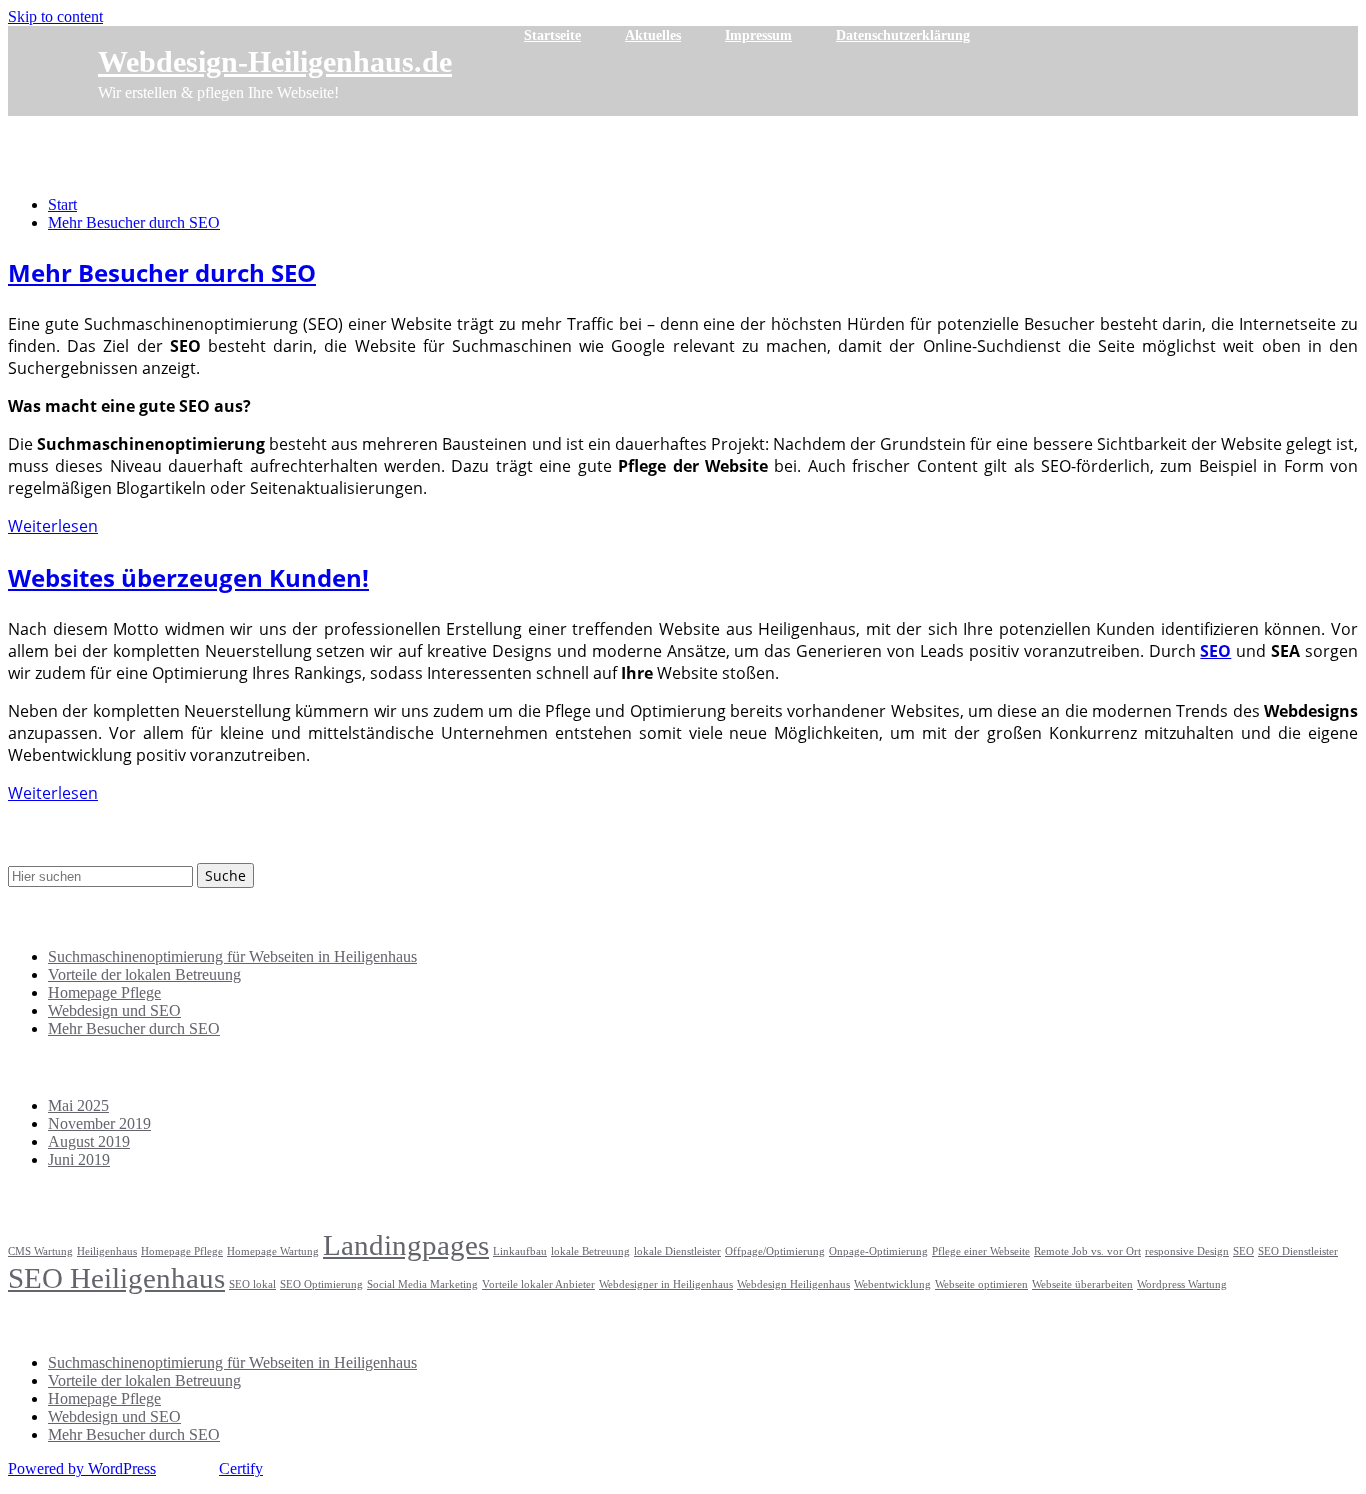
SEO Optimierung (321, 1284)
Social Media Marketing (422, 1284)
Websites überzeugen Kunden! (188, 577)
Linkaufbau (520, 1251)
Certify (241, 1468)
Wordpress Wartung (1182, 1284)
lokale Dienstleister (677, 1251)
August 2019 (89, 1141)
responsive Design (1187, 1251)
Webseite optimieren (981, 1284)
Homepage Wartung (273, 1251)
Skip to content (55, 16)
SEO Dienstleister (1298, 1251)
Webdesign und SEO (114, 1010)
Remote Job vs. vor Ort (1087, 1251)
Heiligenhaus (107, 1251)
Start (62, 204)
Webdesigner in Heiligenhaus (666, 1284)
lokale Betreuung (590, 1251)
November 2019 (99, 1123)
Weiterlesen (53, 526)
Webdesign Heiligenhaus (793, 1284)
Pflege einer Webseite (981, 1251)
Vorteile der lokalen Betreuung (144, 974)
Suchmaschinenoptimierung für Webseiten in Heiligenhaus (232, 956)
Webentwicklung (892, 1284)
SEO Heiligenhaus (116, 1278)
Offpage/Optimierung (775, 1251)
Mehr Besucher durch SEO (134, 222)
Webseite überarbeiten (1082, 1284)
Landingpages (406, 1245)
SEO (1243, 1251)
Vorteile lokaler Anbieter (538, 1284)
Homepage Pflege (104, 992)
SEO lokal (252, 1284)
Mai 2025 (78, 1105)
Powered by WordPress (82, 1468)
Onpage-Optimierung (878, 1251)
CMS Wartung (40, 1251)
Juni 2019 (79, 1159)
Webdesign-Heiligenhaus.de (275, 61)
